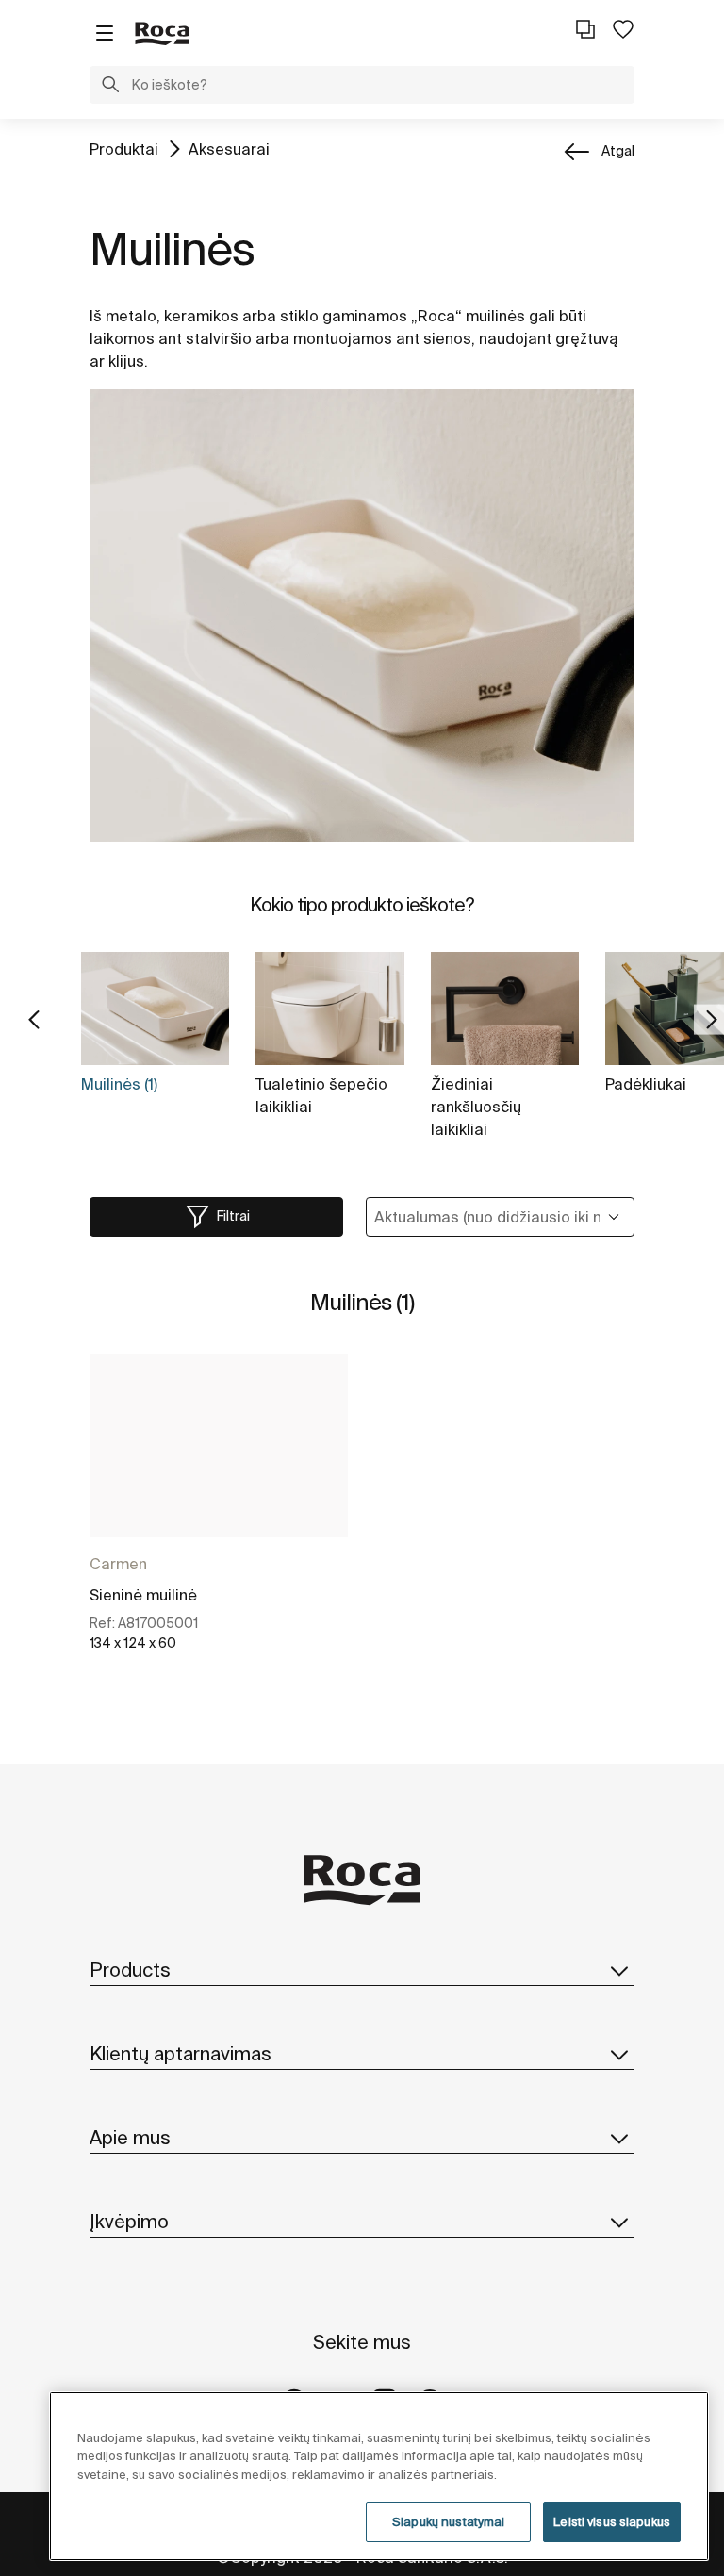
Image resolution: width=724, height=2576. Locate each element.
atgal (618, 151)
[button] (110, 87)
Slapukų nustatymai (448, 2522)
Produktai (124, 149)
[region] (379, 2476)
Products (130, 1969)
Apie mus (130, 2137)
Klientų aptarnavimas (181, 2053)
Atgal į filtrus (683, 2403)
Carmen (118, 1564)
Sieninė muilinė (143, 1595)
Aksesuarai (229, 149)
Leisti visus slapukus (612, 2522)
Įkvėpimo (129, 2221)
